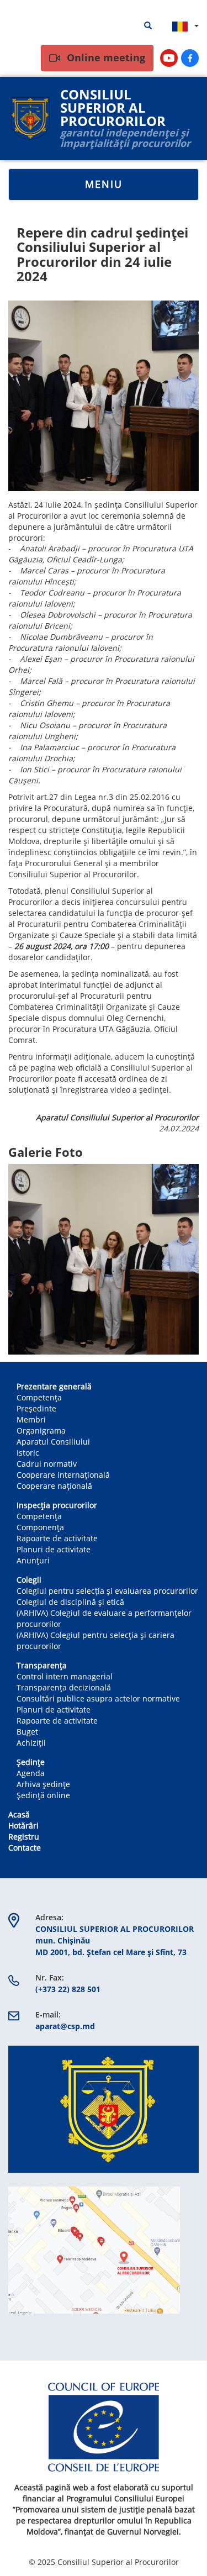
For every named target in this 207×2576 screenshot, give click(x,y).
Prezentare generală (54, 1386)
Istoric (28, 1453)
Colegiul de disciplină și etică (70, 1602)
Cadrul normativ (47, 1464)
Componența (40, 1527)
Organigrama (41, 1431)
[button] (104, 396)
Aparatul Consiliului (53, 1442)
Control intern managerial (65, 1676)
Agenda (31, 1773)
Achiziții (31, 1743)
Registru (24, 1837)
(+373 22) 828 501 (68, 1989)
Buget (27, 1732)
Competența (39, 1397)
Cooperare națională (54, 1486)
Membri (31, 1419)
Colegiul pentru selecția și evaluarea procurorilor (107, 1591)
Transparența (42, 1665)
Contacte (25, 1848)
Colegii (29, 1580)
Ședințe (31, 1762)
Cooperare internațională (63, 1475)
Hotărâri (23, 1826)
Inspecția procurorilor (57, 1505)
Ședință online (43, 1795)
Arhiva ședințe (43, 1784)
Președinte (36, 1408)
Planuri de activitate (54, 1549)
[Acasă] (30, 118)
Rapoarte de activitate (57, 1538)
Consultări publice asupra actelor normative (98, 1698)
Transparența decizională (64, 1687)
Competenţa (39, 1516)
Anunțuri (33, 1560)
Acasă (19, 1814)
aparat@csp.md (65, 2026)
